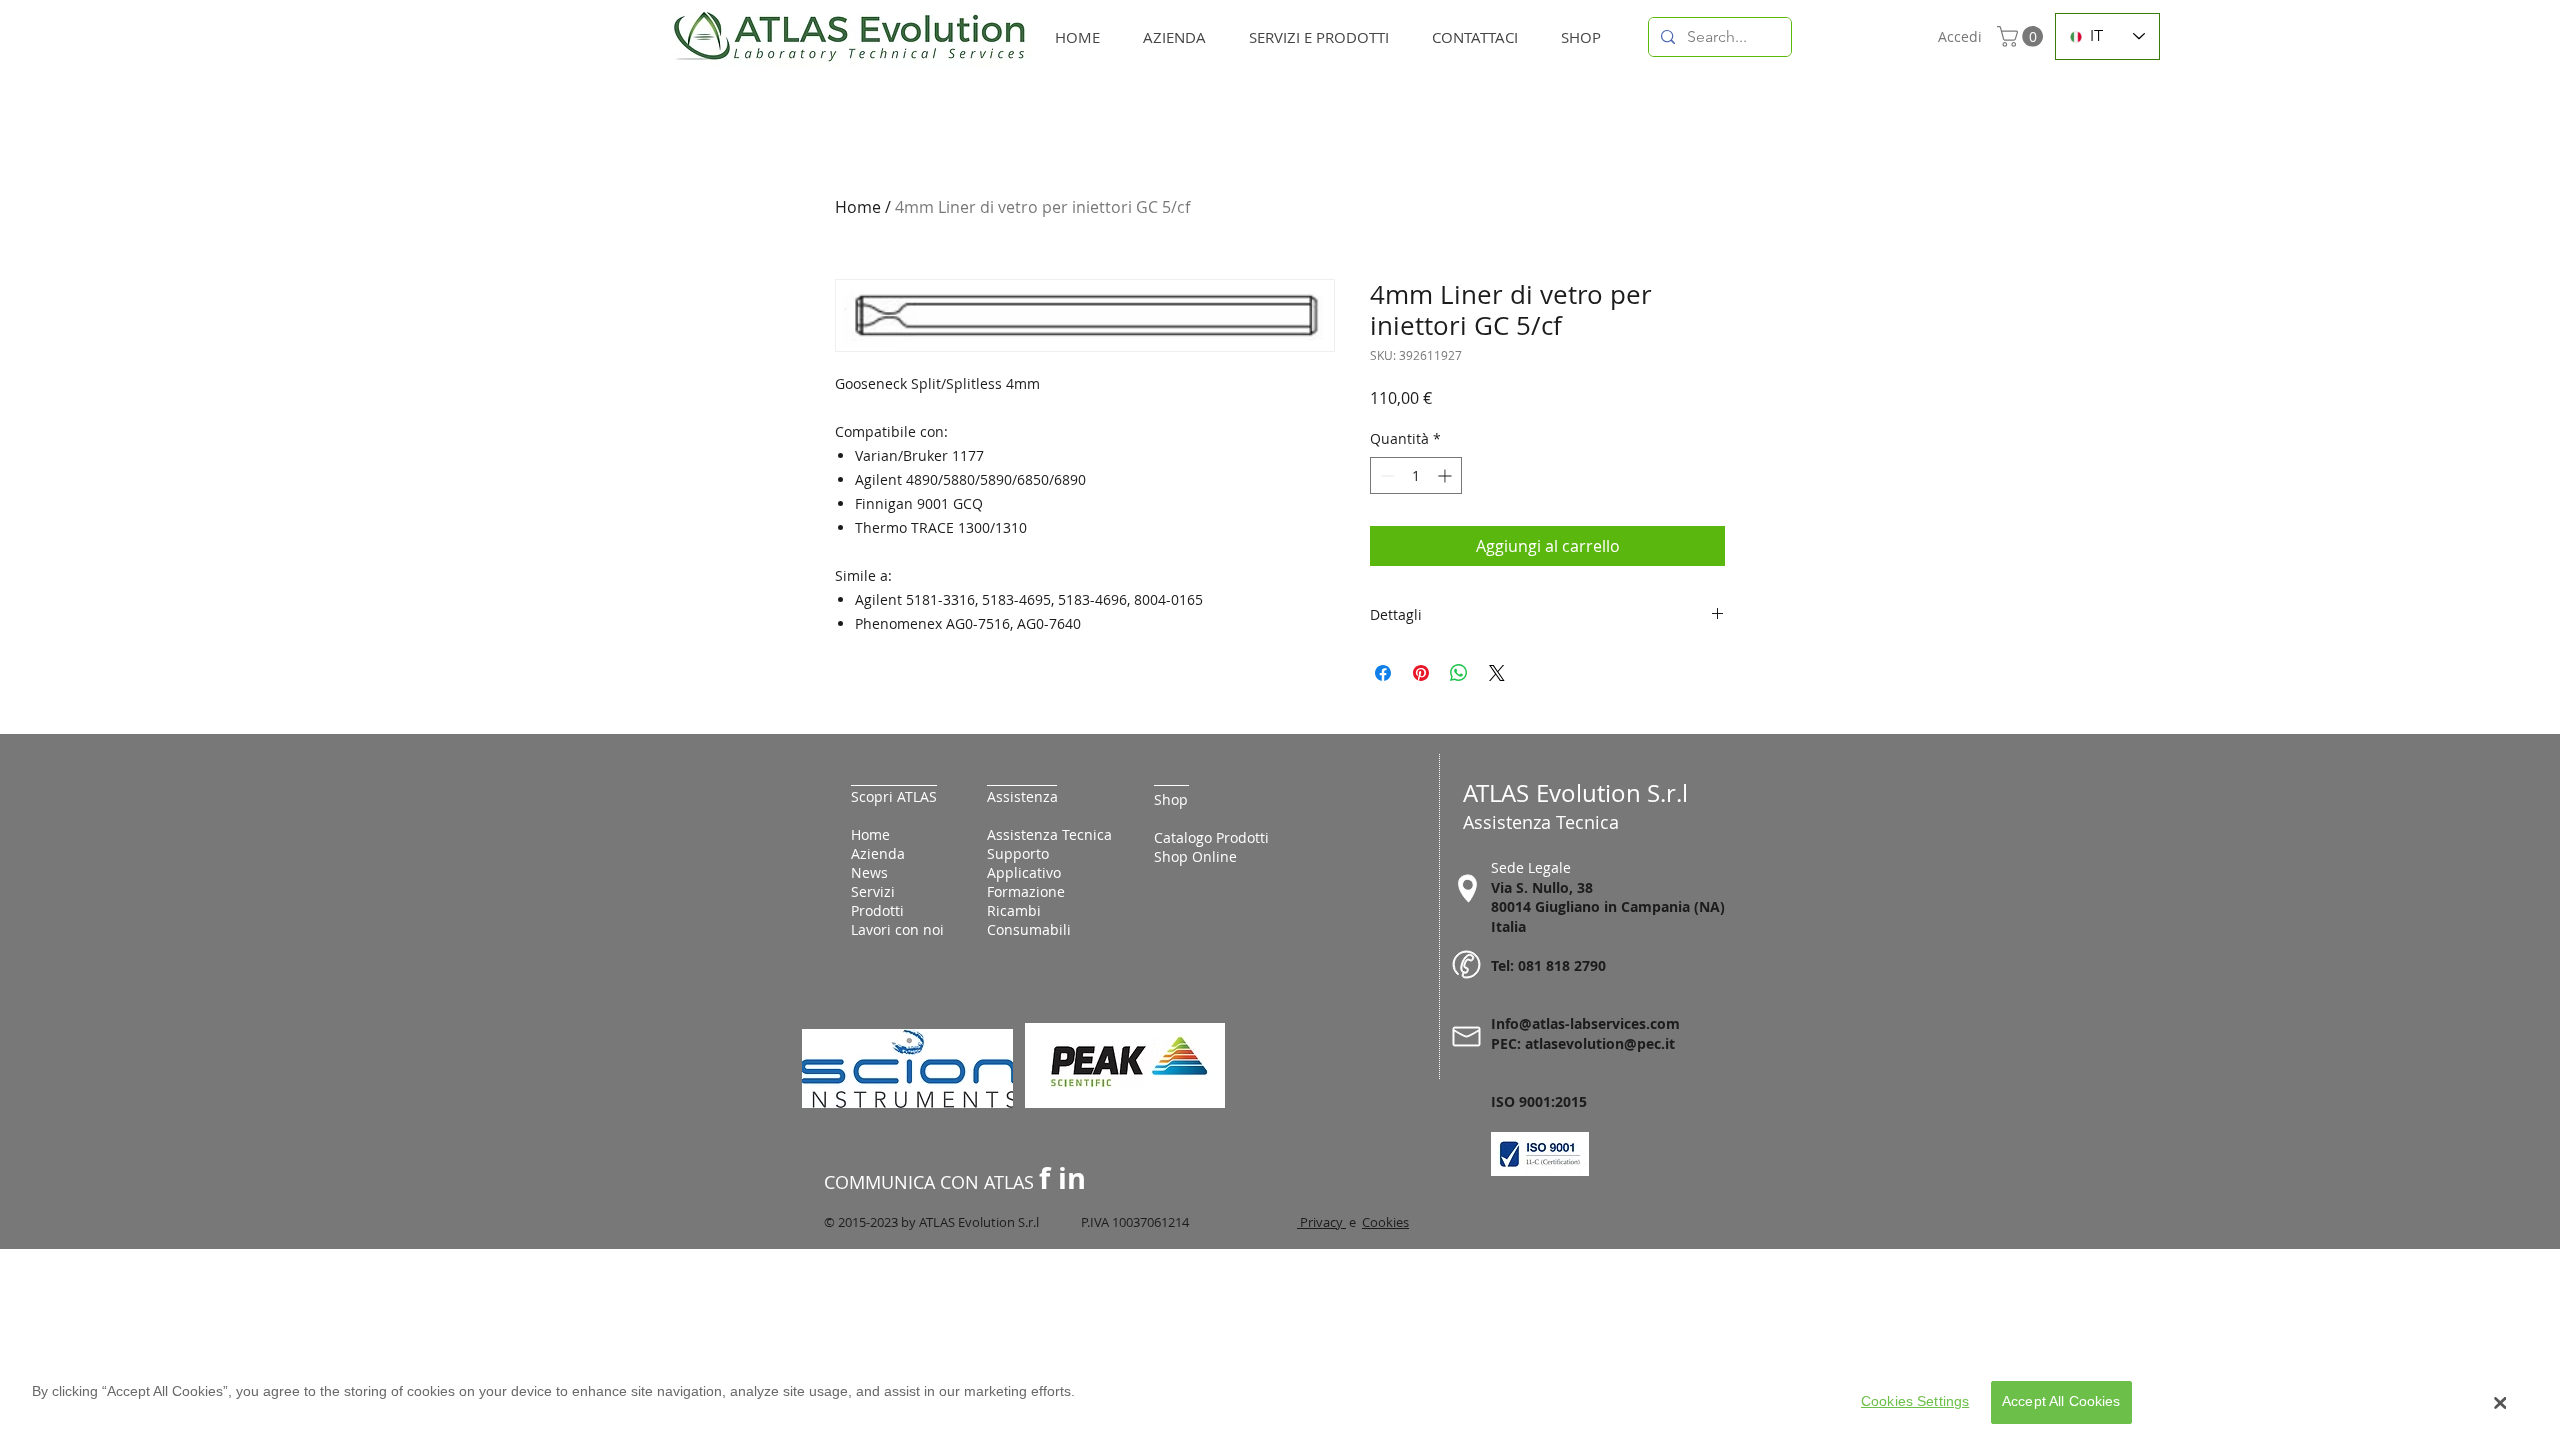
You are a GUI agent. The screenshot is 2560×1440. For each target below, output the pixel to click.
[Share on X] (1497, 673)
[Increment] (1446, 475)
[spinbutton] (1416, 475)
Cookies (1385, 1222)
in (1072, 1178)
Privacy (1321, 1222)
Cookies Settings (1915, 1402)
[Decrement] (1385, 475)
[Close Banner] (2501, 1403)
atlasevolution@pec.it (1600, 1043)
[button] (2022, 36)
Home (858, 207)
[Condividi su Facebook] (1383, 673)
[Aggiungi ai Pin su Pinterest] (1421, 673)
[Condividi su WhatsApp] (1459, 673)
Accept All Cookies (2061, 1402)
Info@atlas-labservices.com (1585, 1023)
